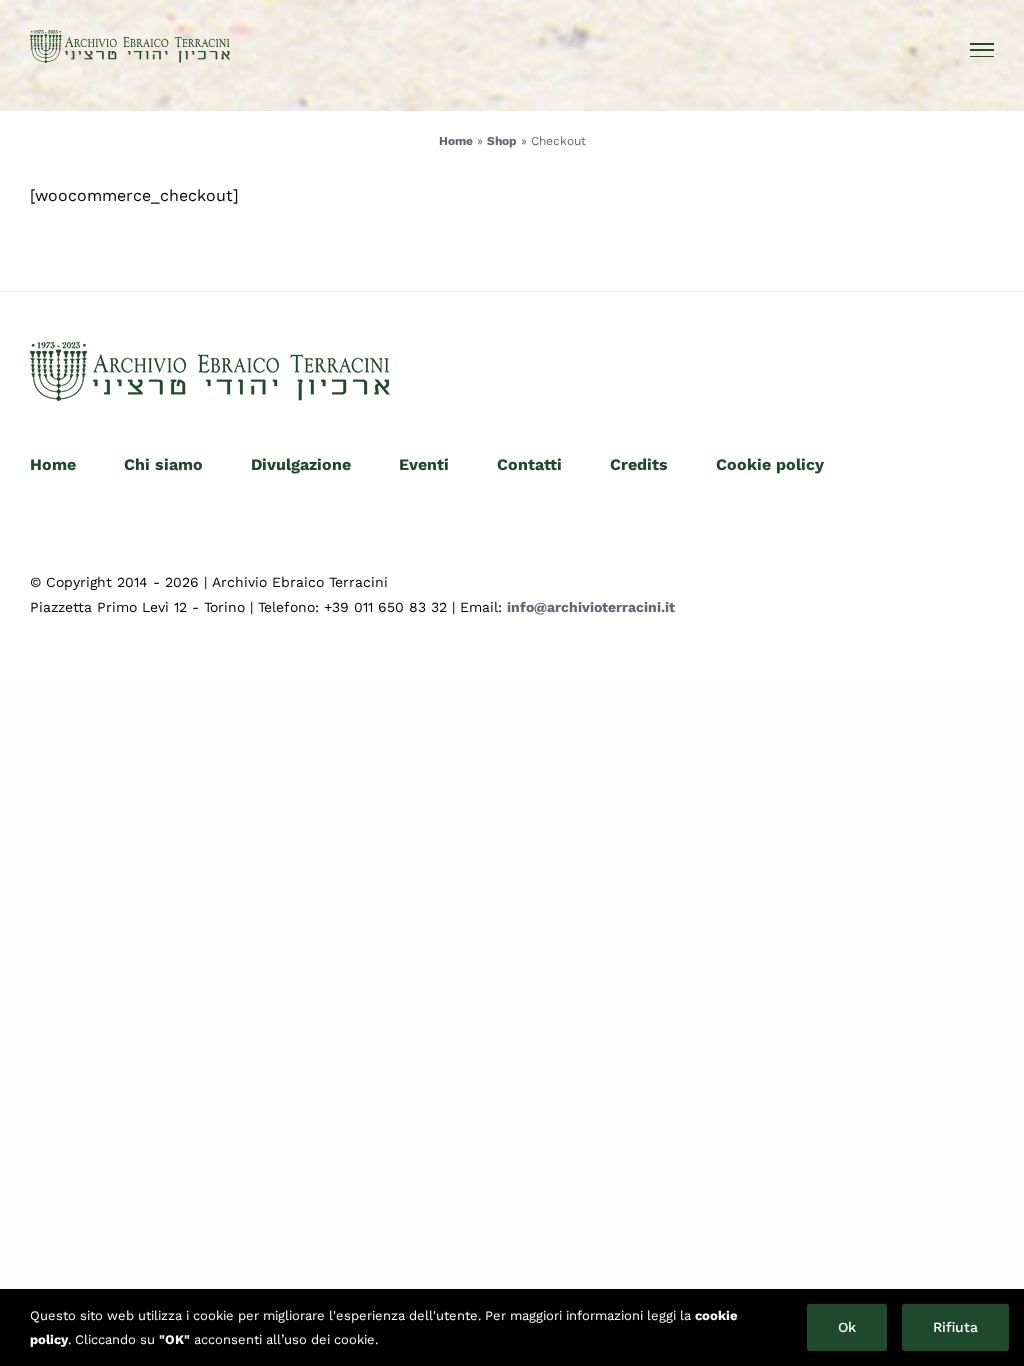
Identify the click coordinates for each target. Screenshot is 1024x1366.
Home (456, 141)
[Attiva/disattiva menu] (982, 50)
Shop (502, 141)
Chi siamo (163, 464)
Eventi (424, 464)
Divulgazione (301, 464)
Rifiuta (955, 1327)
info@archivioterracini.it (591, 607)
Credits (639, 464)
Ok (847, 1327)
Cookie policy (770, 464)
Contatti (529, 464)
